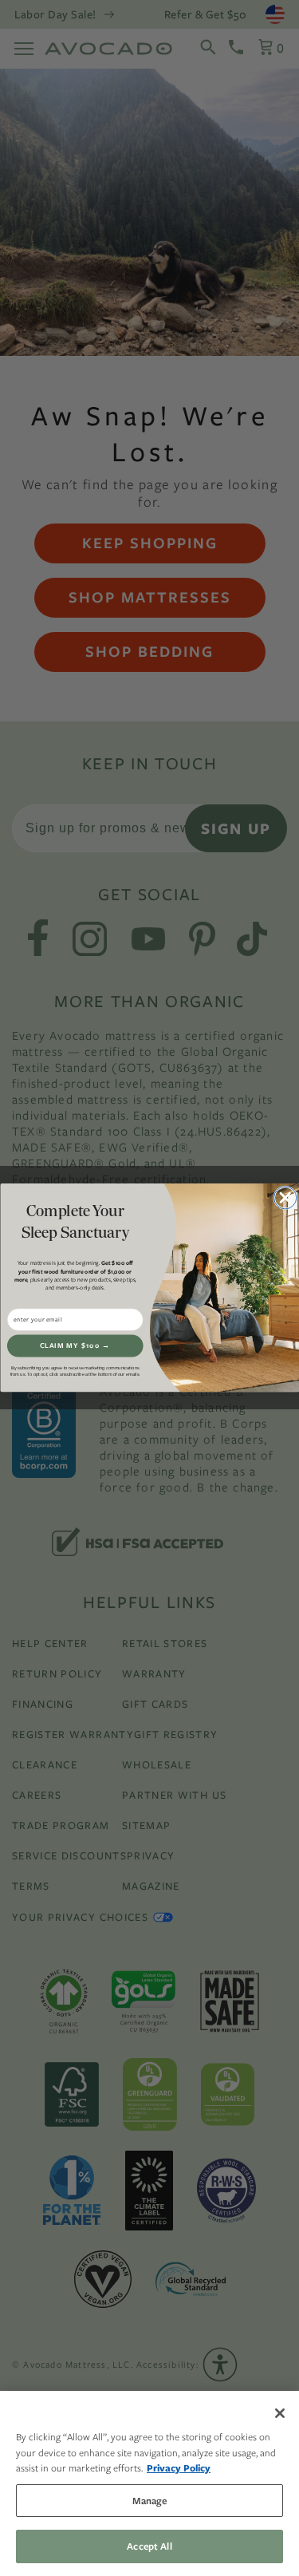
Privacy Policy (179, 2468)
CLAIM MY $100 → (75, 1346)
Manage (150, 2501)
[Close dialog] (285, 1198)
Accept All (149, 2546)
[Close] (280, 2413)
